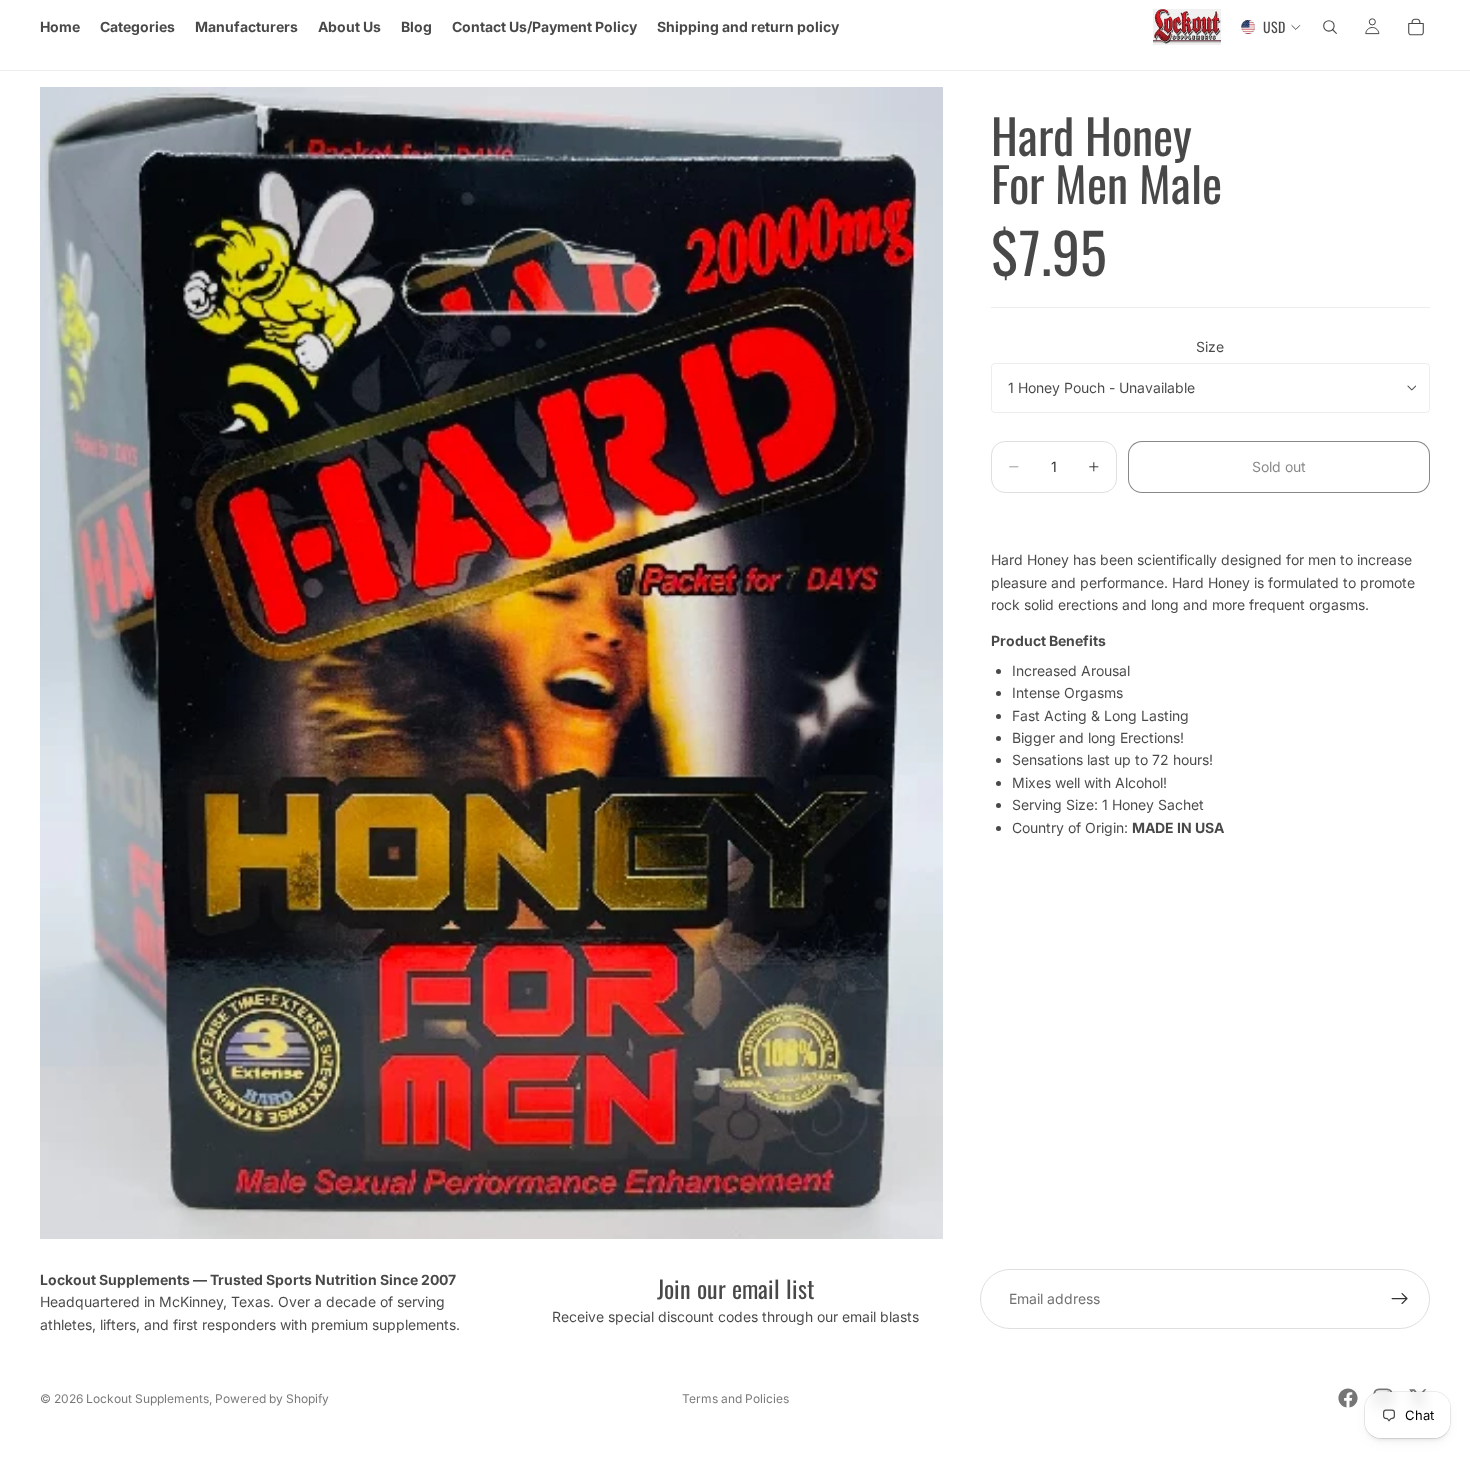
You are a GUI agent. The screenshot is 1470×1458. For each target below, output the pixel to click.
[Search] (1330, 27)
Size (1210, 346)
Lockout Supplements (147, 1398)
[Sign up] (1400, 1299)
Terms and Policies (735, 1398)
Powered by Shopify (272, 1398)
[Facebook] (1348, 1398)
